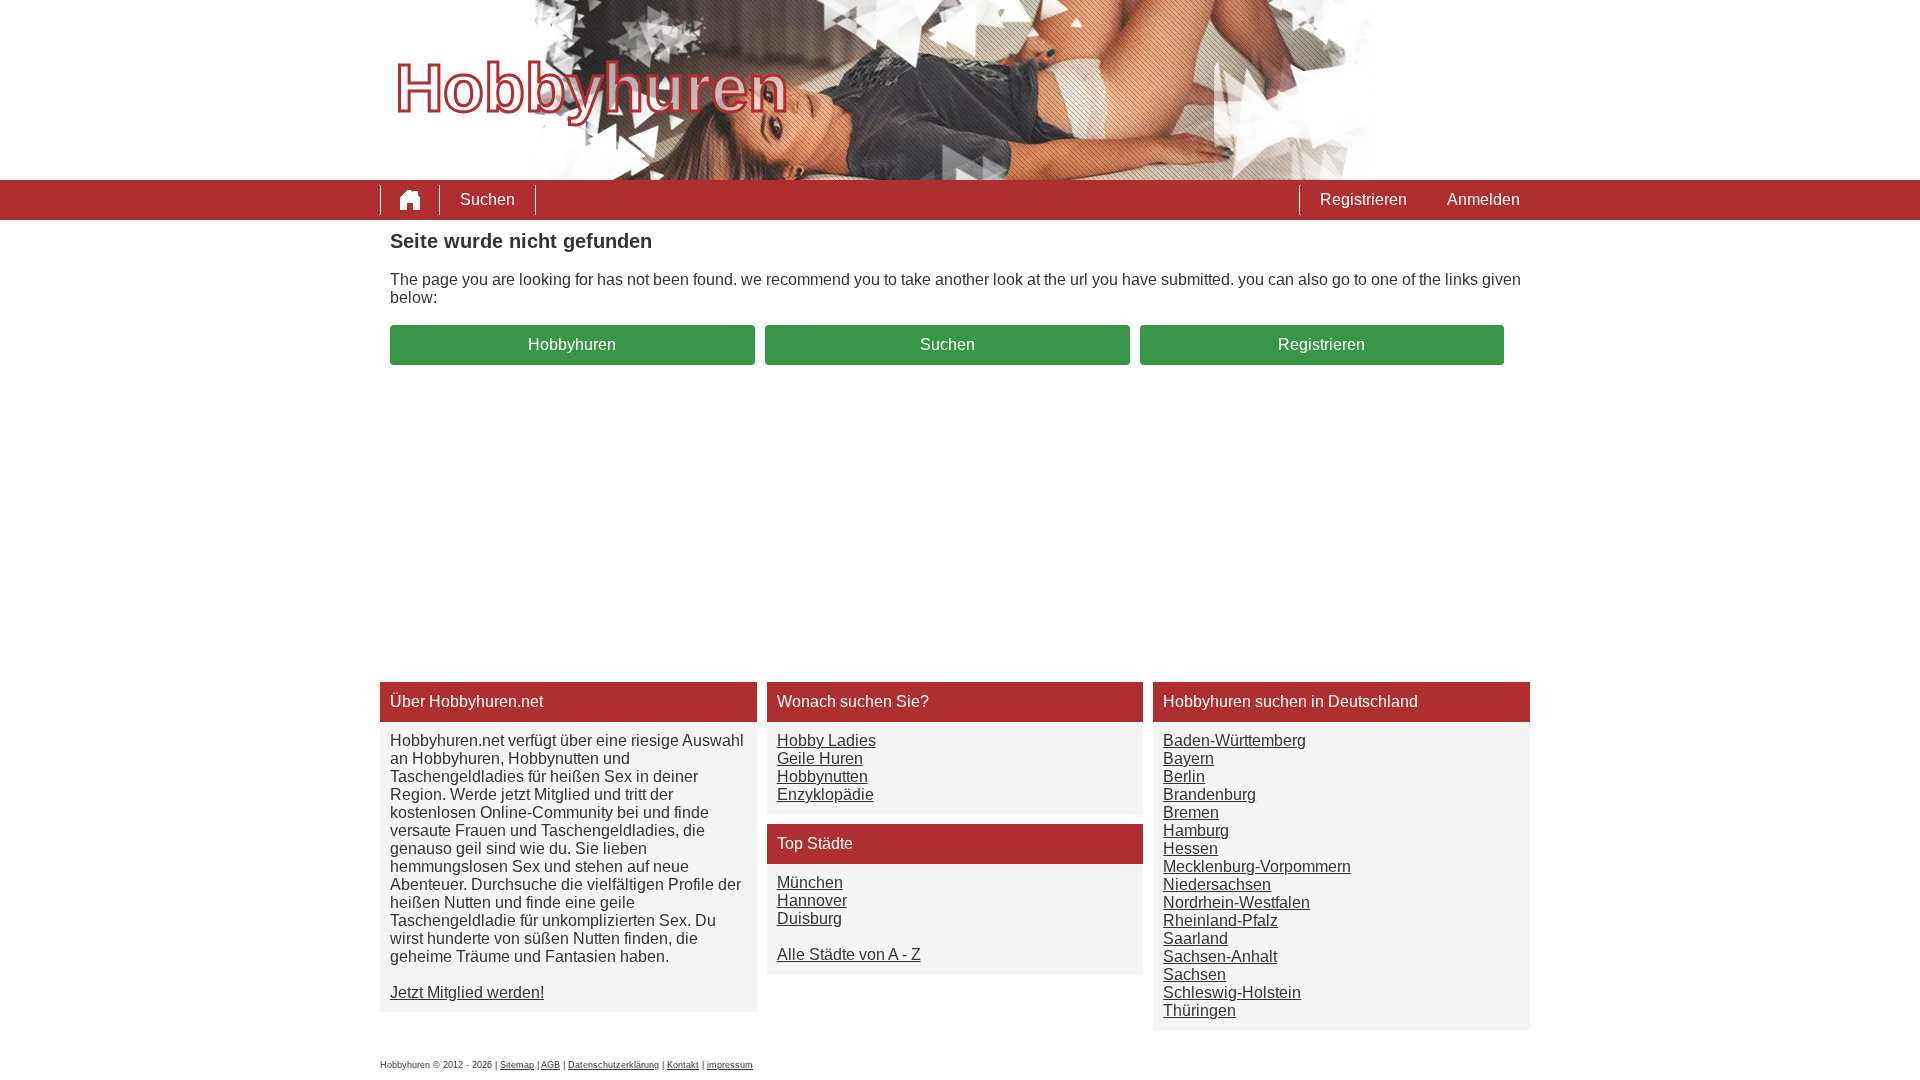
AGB (550, 1065)
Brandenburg (1209, 794)
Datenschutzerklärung (613, 1065)
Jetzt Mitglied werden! (467, 992)
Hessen (1190, 848)
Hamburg (1196, 830)
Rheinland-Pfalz (1220, 920)
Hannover (812, 900)
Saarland (1195, 938)
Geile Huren (820, 758)
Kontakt (683, 1065)
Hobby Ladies (826, 740)
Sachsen (1194, 974)
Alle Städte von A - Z (849, 954)
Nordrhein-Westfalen (1236, 902)
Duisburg (809, 918)
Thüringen (1199, 1010)
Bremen (1191, 812)
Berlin (1184, 776)
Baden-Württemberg (1234, 740)
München (810, 882)
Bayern (1188, 758)
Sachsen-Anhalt (1220, 956)
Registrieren (1363, 199)
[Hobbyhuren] (410, 200)
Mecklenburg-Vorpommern (1257, 866)
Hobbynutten (822, 776)
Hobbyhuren (572, 344)
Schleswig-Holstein (1232, 992)
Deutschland (1373, 701)
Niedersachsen (1217, 884)
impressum (730, 1065)
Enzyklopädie (825, 794)
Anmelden (1483, 199)
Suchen (487, 199)
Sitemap (517, 1065)
